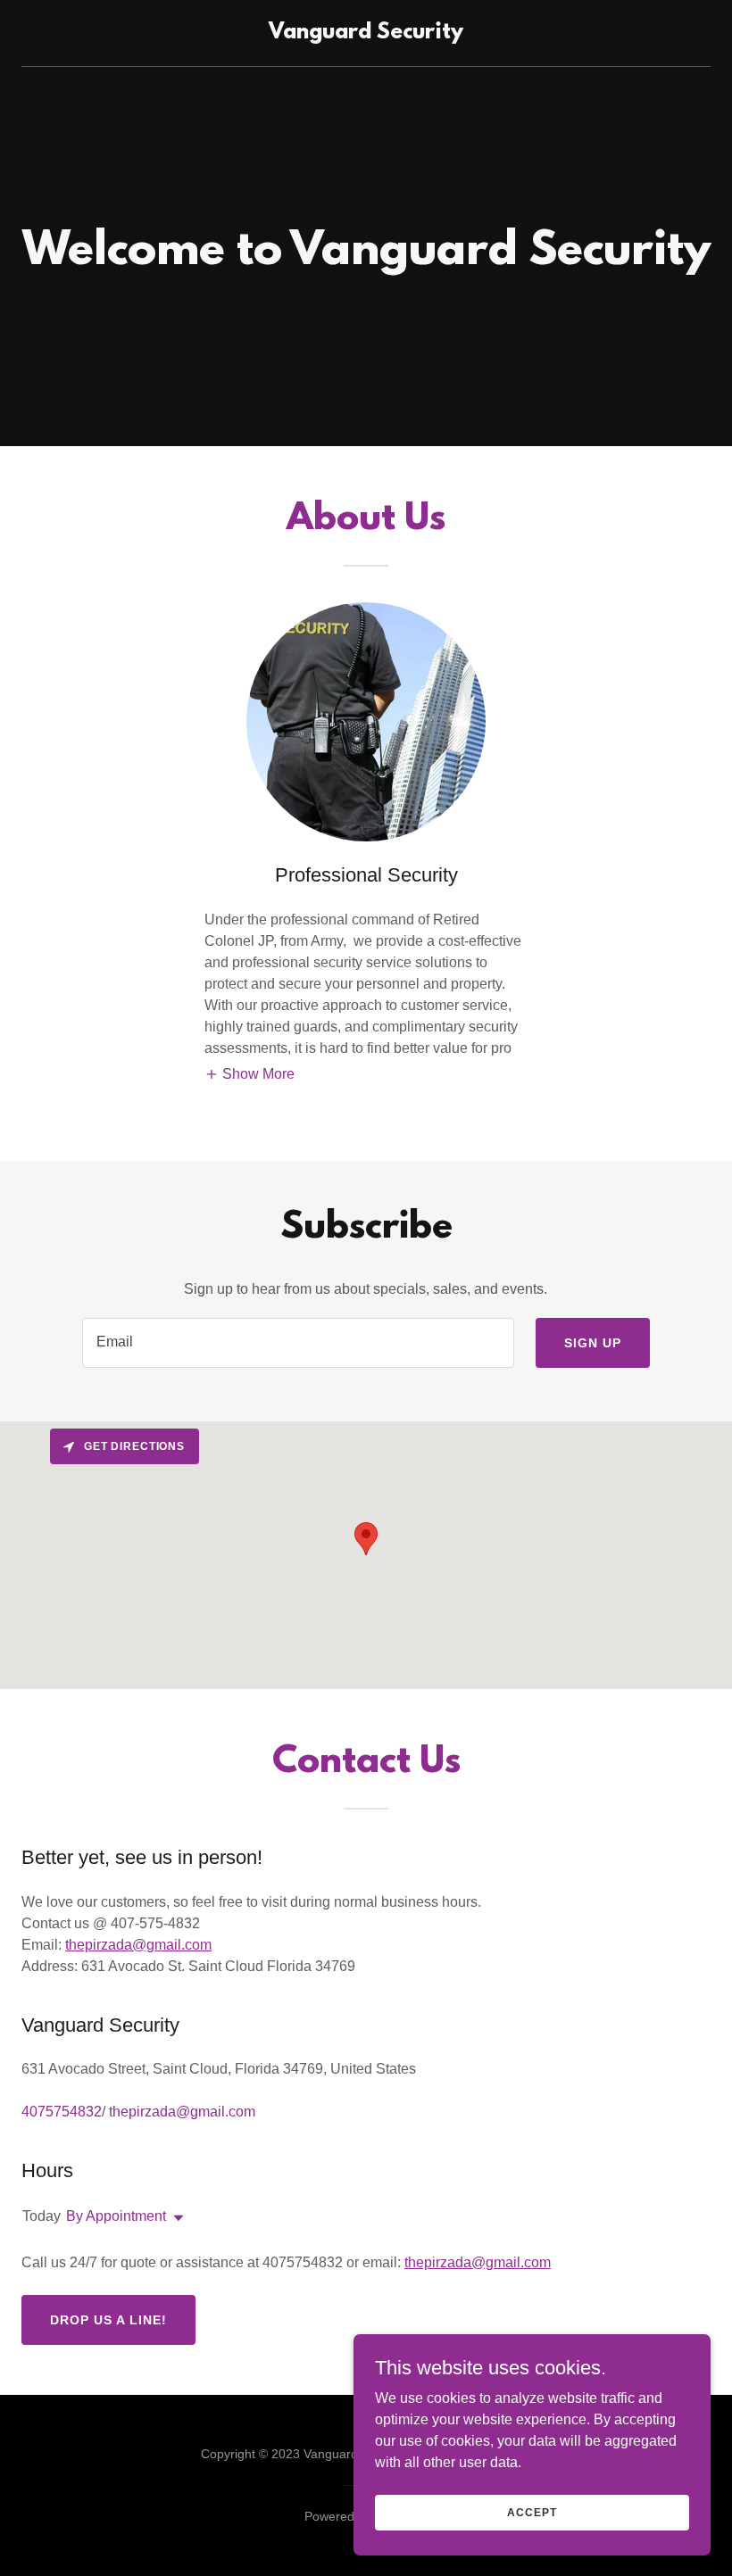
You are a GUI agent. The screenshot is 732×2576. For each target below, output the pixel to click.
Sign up (593, 1343)
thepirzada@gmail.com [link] (182, 2112)
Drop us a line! (108, 2320)
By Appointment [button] (116, 2216)
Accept (532, 2512)
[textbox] (298, 1343)
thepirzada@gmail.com (138, 1945)
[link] (366, 33)
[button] (250, 1075)
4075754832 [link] (62, 2112)
